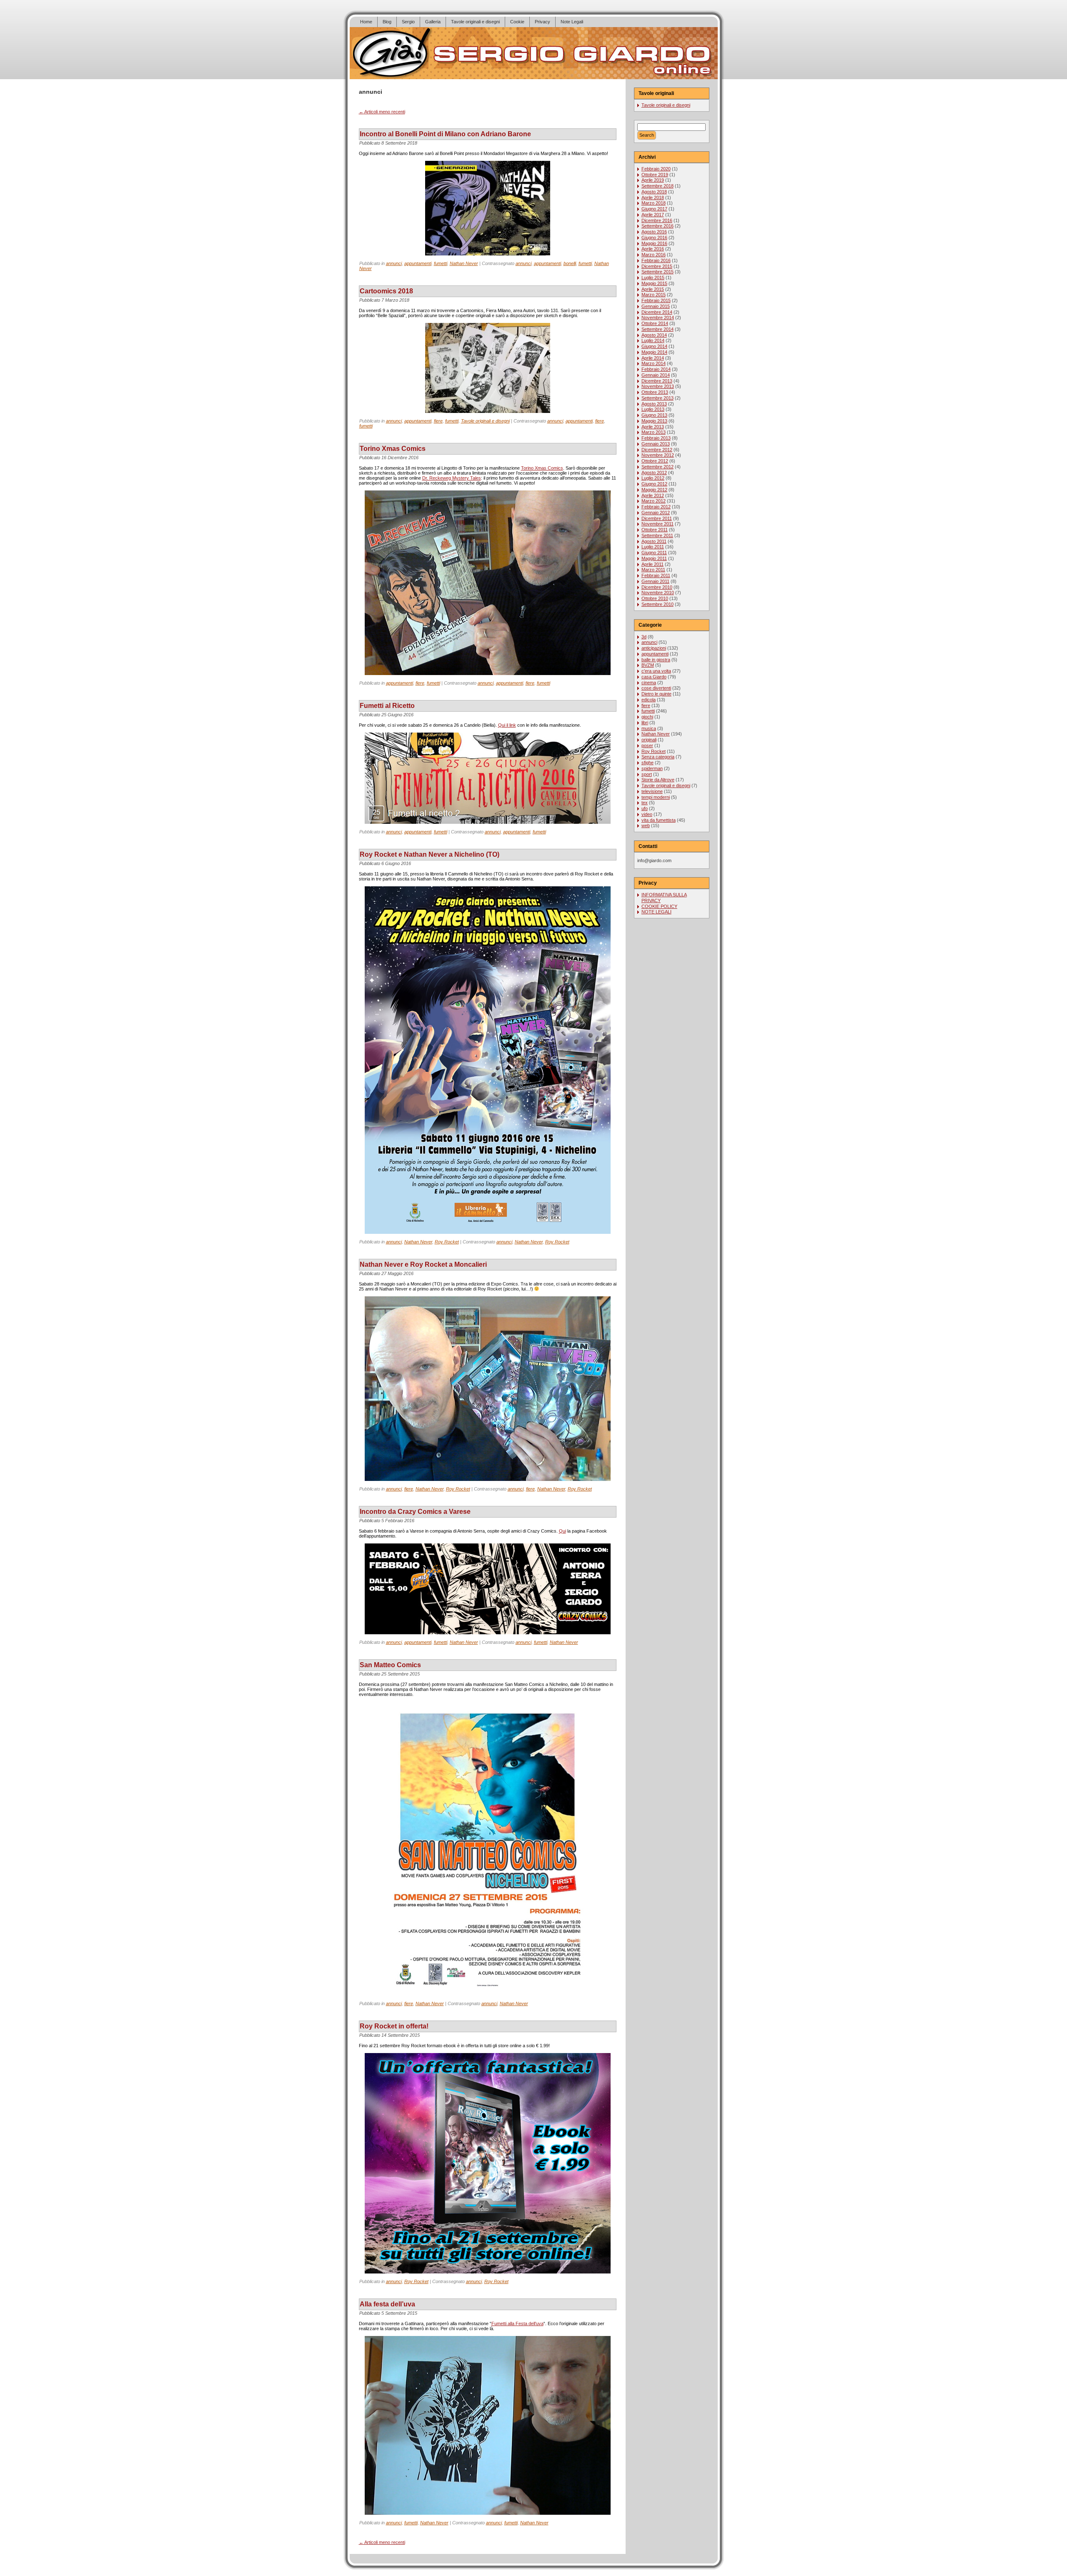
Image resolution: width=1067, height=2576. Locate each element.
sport (647, 774)
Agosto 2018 (654, 192)
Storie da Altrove (658, 780)
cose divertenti (656, 688)
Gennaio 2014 (656, 375)
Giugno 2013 (654, 415)
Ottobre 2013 (655, 392)
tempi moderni (656, 797)
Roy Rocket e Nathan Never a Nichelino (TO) (430, 854)
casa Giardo (654, 677)
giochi (647, 717)
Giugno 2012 (654, 484)
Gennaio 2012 (656, 513)
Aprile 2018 (653, 198)
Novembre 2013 (658, 386)
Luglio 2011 (653, 547)
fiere (438, 421)
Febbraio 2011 (656, 575)
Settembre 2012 (657, 467)
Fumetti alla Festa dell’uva (517, 2323)
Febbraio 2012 (656, 507)
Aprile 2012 (653, 495)
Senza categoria (658, 757)
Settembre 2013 (657, 398)
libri (645, 723)
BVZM (648, 665)
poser (647, 745)
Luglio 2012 (653, 478)
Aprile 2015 (653, 289)
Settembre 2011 (657, 535)
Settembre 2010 (657, 604)
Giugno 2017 (654, 209)
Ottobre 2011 (655, 530)
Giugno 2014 (654, 346)
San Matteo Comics (390, 1665)
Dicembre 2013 (657, 381)
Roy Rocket (447, 1242)
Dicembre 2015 (657, 266)
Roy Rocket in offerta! (394, 2026)
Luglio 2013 (653, 409)
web (646, 825)
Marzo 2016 (654, 255)
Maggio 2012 (654, 490)
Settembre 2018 (657, 186)
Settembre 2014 (657, 329)
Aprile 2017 (653, 215)
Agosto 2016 (654, 232)
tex (645, 803)
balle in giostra (656, 660)
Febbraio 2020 (656, 169)
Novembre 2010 (658, 593)
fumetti (441, 263)
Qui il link (507, 725)
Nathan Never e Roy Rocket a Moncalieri (423, 1264)
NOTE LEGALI (656, 912)
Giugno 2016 (654, 238)
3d (644, 637)
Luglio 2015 (653, 278)
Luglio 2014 (653, 340)
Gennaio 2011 (655, 581)
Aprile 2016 (653, 249)
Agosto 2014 (654, 335)
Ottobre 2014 (655, 323)
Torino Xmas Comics (393, 449)
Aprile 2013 (653, 427)
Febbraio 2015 (656, 300)
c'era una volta (656, 671)
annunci (394, 263)
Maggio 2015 (654, 283)
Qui (562, 1531)
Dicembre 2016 (657, 220)
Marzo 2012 (654, 501)
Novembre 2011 (657, 524)
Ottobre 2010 (655, 598)
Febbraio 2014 (656, 369)
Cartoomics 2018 (386, 291)
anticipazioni (654, 648)
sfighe (647, 763)
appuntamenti (418, 263)
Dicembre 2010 (657, 587)
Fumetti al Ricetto (387, 706)
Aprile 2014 (653, 358)
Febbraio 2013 (656, 438)
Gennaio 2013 (656, 444)
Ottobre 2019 (655, 175)
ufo (645, 808)
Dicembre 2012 (657, 450)
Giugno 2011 (654, 553)
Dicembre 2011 (657, 518)
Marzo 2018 (654, 203)
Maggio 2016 (654, 243)
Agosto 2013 (654, 404)
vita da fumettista (659, 820)
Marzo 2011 (653, 570)
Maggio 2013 (654, 421)
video (647, 814)
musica (649, 728)
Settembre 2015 (657, 272)
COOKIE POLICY (659, 906)
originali (649, 740)
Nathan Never (464, 263)
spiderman (652, 768)
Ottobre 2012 (655, 461)
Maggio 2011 (654, 558)
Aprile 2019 (653, 180)
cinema (649, 683)
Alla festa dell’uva (387, 2304)
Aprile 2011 (652, 564)
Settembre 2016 (657, 226)
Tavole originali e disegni (485, 421)
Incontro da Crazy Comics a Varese (415, 1512)
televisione (652, 791)
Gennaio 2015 (656, 306)
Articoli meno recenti (382, 112)
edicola (649, 700)
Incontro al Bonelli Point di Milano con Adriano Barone (445, 134)
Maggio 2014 (654, 352)
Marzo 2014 (654, 363)
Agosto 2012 (654, 473)
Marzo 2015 (654, 295)
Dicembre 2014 (657, 312)
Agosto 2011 (654, 541)
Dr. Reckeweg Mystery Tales (452, 478)
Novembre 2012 (658, 455)
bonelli (570, 263)
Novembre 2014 (658, 318)
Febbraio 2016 (656, 260)
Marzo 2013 (654, 432)
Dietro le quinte (656, 694)
